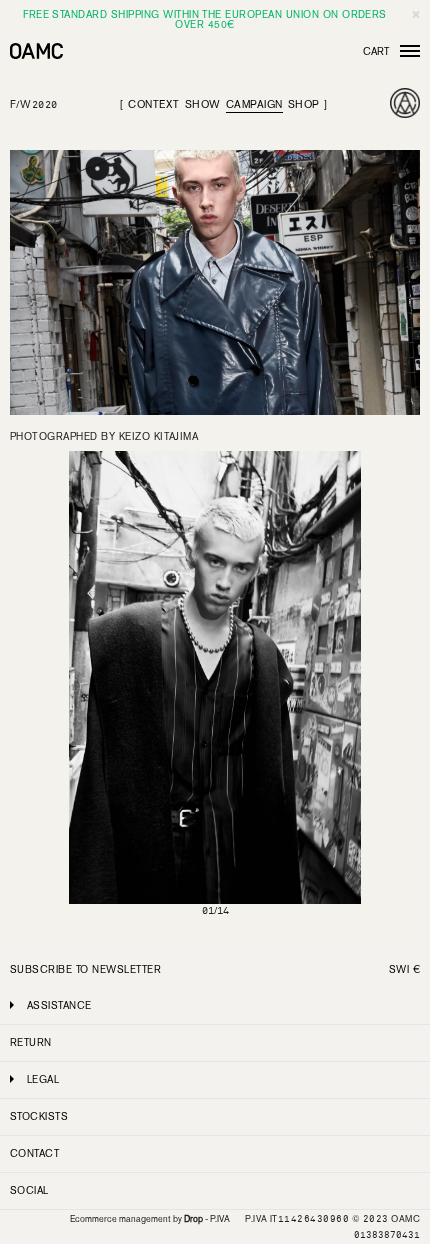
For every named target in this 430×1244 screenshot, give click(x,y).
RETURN (31, 1042)
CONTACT (34, 1153)
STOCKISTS (39, 1116)
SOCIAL (29, 1190)
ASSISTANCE (59, 1005)
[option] (215, 691)
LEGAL (43, 1079)
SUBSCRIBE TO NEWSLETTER (85, 969)
